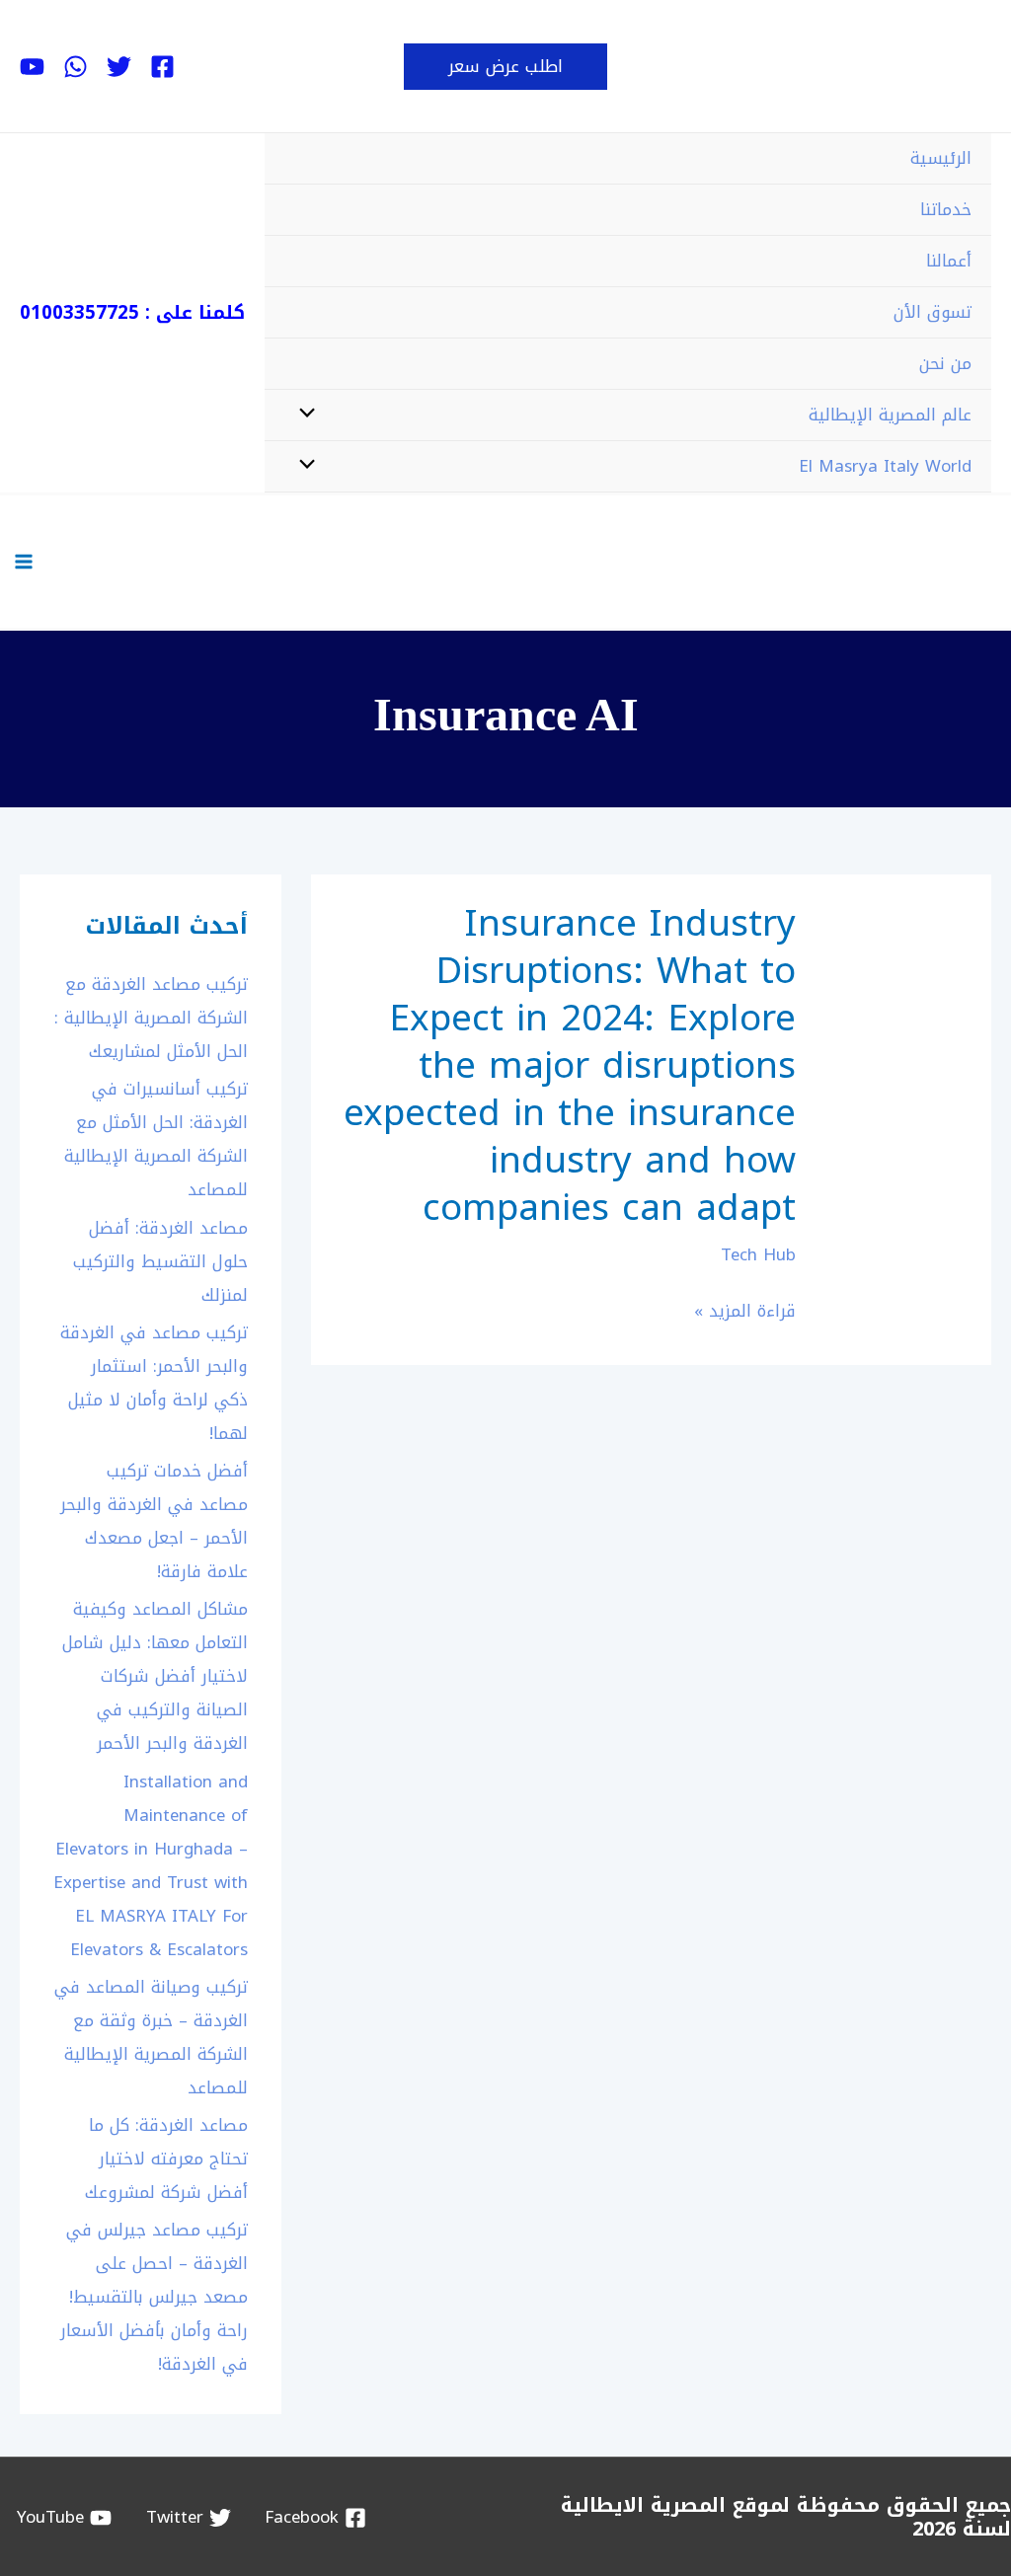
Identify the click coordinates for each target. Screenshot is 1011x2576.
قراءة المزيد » (745, 1312)
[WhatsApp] (76, 67)
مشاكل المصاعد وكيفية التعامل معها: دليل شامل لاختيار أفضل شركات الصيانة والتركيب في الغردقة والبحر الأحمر (155, 1676)
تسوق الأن (933, 312)
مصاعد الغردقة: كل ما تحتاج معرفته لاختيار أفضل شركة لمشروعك (166, 2159)
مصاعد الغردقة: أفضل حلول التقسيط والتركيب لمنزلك (160, 1261)
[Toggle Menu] (312, 414)
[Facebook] (162, 67)
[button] (505, 67)
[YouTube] (32, 67)
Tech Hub (758, 1254)
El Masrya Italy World (885, 466)
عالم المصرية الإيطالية (890, 415)
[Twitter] (119, 67)
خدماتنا (946, 209)
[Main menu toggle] (24, 562)
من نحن (945, 363)
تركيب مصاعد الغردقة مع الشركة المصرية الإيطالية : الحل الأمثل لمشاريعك (151, 1018)
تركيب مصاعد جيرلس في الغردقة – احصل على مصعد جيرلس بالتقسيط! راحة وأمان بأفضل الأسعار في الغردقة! (154, 2297)
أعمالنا (949, 261)
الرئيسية (941, 158)
